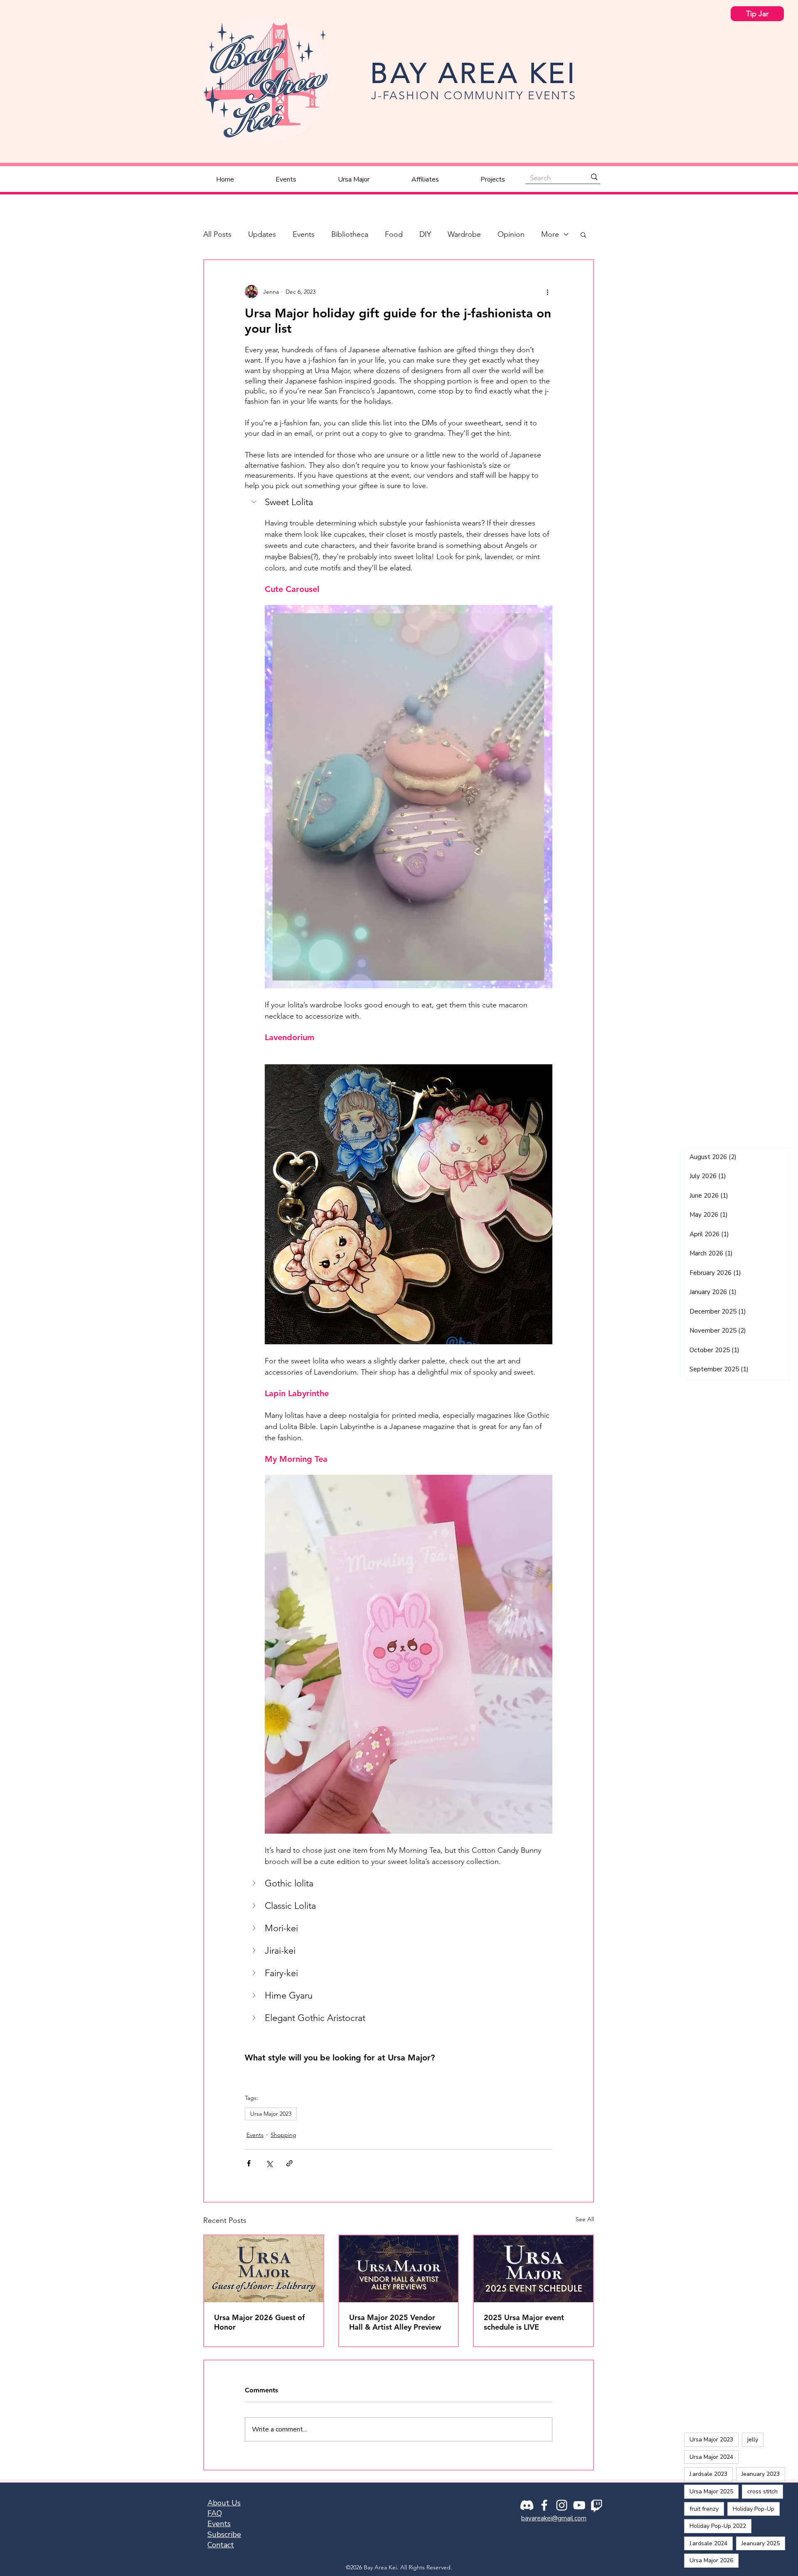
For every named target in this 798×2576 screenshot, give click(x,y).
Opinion (511, 234)
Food (394, 234)
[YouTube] (579, 2505)
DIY (425, 234)
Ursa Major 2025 (711, 2491)
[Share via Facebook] (249, 2163)
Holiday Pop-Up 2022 (718, 2526)
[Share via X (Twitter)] (269, 2163)
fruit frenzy (704, 2509)
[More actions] (547, 292)
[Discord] (527, 2505)
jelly (753, 2440)
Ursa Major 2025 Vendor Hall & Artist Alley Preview (395, 2322)
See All (585, 2219)
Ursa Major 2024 (711, 2457)
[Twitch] (597, 2505)
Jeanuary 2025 (761, 2543)
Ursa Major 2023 (271, 2114)
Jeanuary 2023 (761, 2474)
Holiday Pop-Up (754, 2509)
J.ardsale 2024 (708, 2543)
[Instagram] (562, 2505)
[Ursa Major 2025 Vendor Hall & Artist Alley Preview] (399, 2269)
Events (304, 234)
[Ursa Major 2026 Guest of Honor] (264, 2269)
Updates (262, 234)
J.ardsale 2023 (708, 2474)
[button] (583, 234)
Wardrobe (464, 234)
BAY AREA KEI (474, 73)
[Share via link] (289, 2163)
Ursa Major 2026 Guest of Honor (259, 2322)
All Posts (217, 234)
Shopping (283, 2135)
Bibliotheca (350, 234)
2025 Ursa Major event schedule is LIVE (524, 2322)
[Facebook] (544, 2505)
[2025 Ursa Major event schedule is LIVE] (533, 2269)
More (550, 234)
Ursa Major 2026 (711, 2560)
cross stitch (762, 2491)
